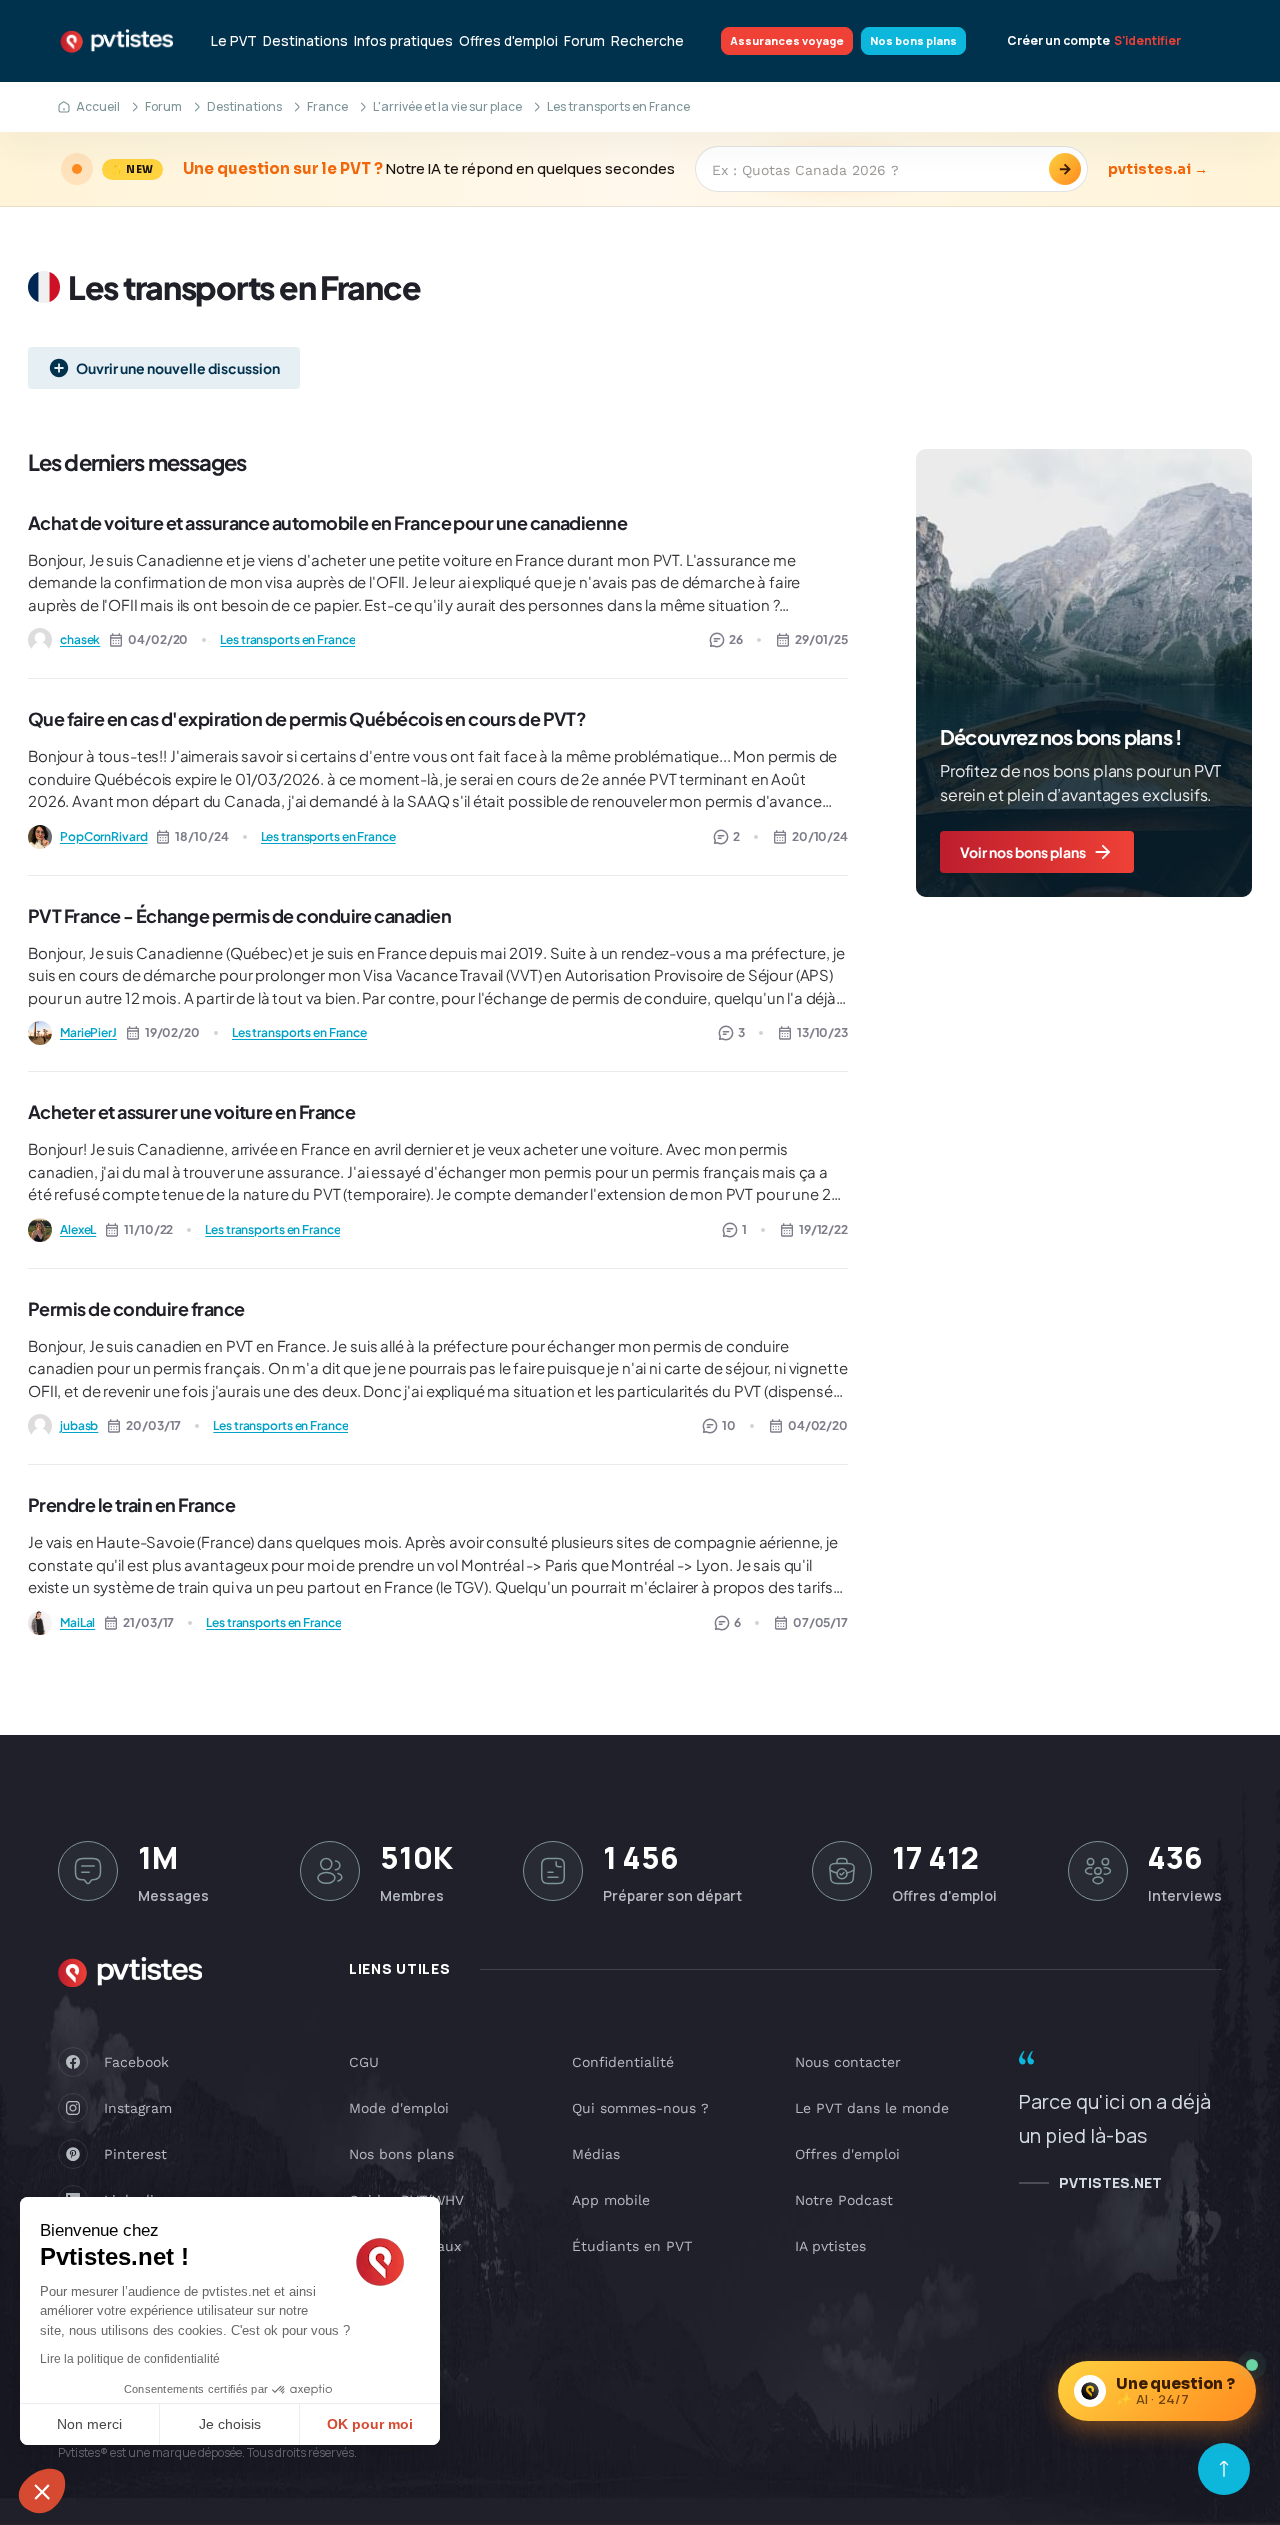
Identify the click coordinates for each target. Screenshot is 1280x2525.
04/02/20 (818, 1425)
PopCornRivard (103, 836)
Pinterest (135, 2154)
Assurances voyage (787, 40)
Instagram (138, 2108)
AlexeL (78, 1229)
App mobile (611, 2200)
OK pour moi (370, 2424)
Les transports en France (287, 639)
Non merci (89, 2424)
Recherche (647, 41)
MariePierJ (88, 1032)
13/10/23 (822, 1032)
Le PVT (234, 41)
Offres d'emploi (508, 41)
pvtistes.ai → (1158, 169)
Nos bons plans (913, 40)
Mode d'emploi (399, 2108)
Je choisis (230, 2424)
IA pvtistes (830, 2246)
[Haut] (1224, 2469)
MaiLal (77, 1622)
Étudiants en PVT (632, 2246)
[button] (42, 2491)
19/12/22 (823, 1229)
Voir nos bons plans (1023, 852)
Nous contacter (848, 2062)
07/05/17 (820, 1622)
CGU (364, 2062)
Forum (584, 41)
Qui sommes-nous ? (640, 2108)
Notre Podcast (844, 2200)
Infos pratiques (403, 41)
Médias (596, 2154)
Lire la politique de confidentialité (130, 2359)
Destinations (305, 41)
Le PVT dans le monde (872, 2108)
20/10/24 (820, 836)
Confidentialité (623, 2062)
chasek (80, 639)
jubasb (79, 1425)
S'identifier (1147, 41)
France (327, 106)
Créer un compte (1058, 41)
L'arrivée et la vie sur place (447, 106)
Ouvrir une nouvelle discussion (178, 368)
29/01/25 (821, 639)
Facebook (136, 2062)
